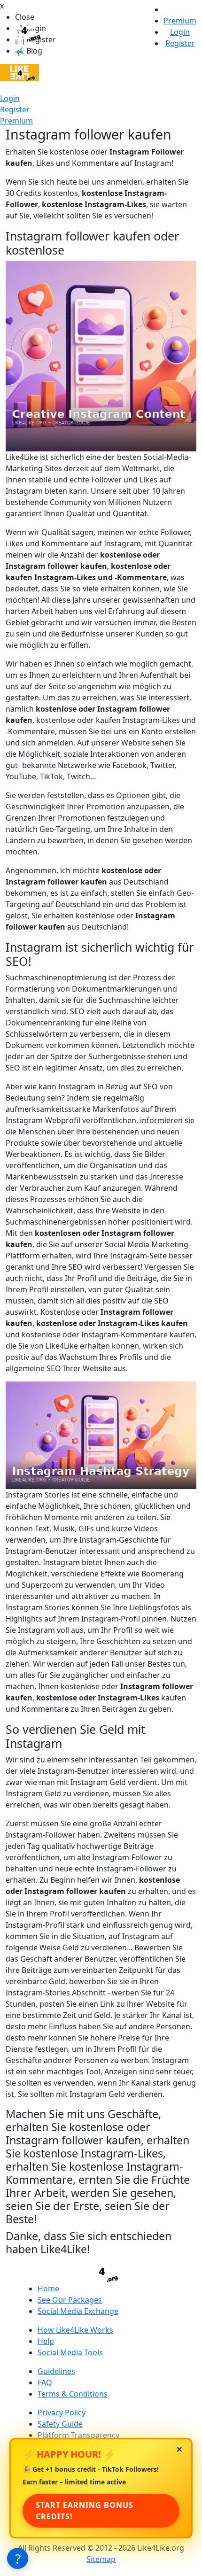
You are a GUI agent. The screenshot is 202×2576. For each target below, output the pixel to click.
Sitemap (101, 2559)
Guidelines (56, 2371)
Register (15, 109)
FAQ (45, 2382)
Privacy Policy (62, 2413)
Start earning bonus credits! (85, 2511)
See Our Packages (70, 2300)
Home (48, 2289)
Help (46, 2341)
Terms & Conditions (73, 2394)
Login (10, 98)
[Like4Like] (19, 72)
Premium (16, 121)
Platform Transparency (78, 2435)
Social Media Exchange (78, 2311)
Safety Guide (60, 2424)
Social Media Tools (70, 2352)
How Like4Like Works (75, 2330)
